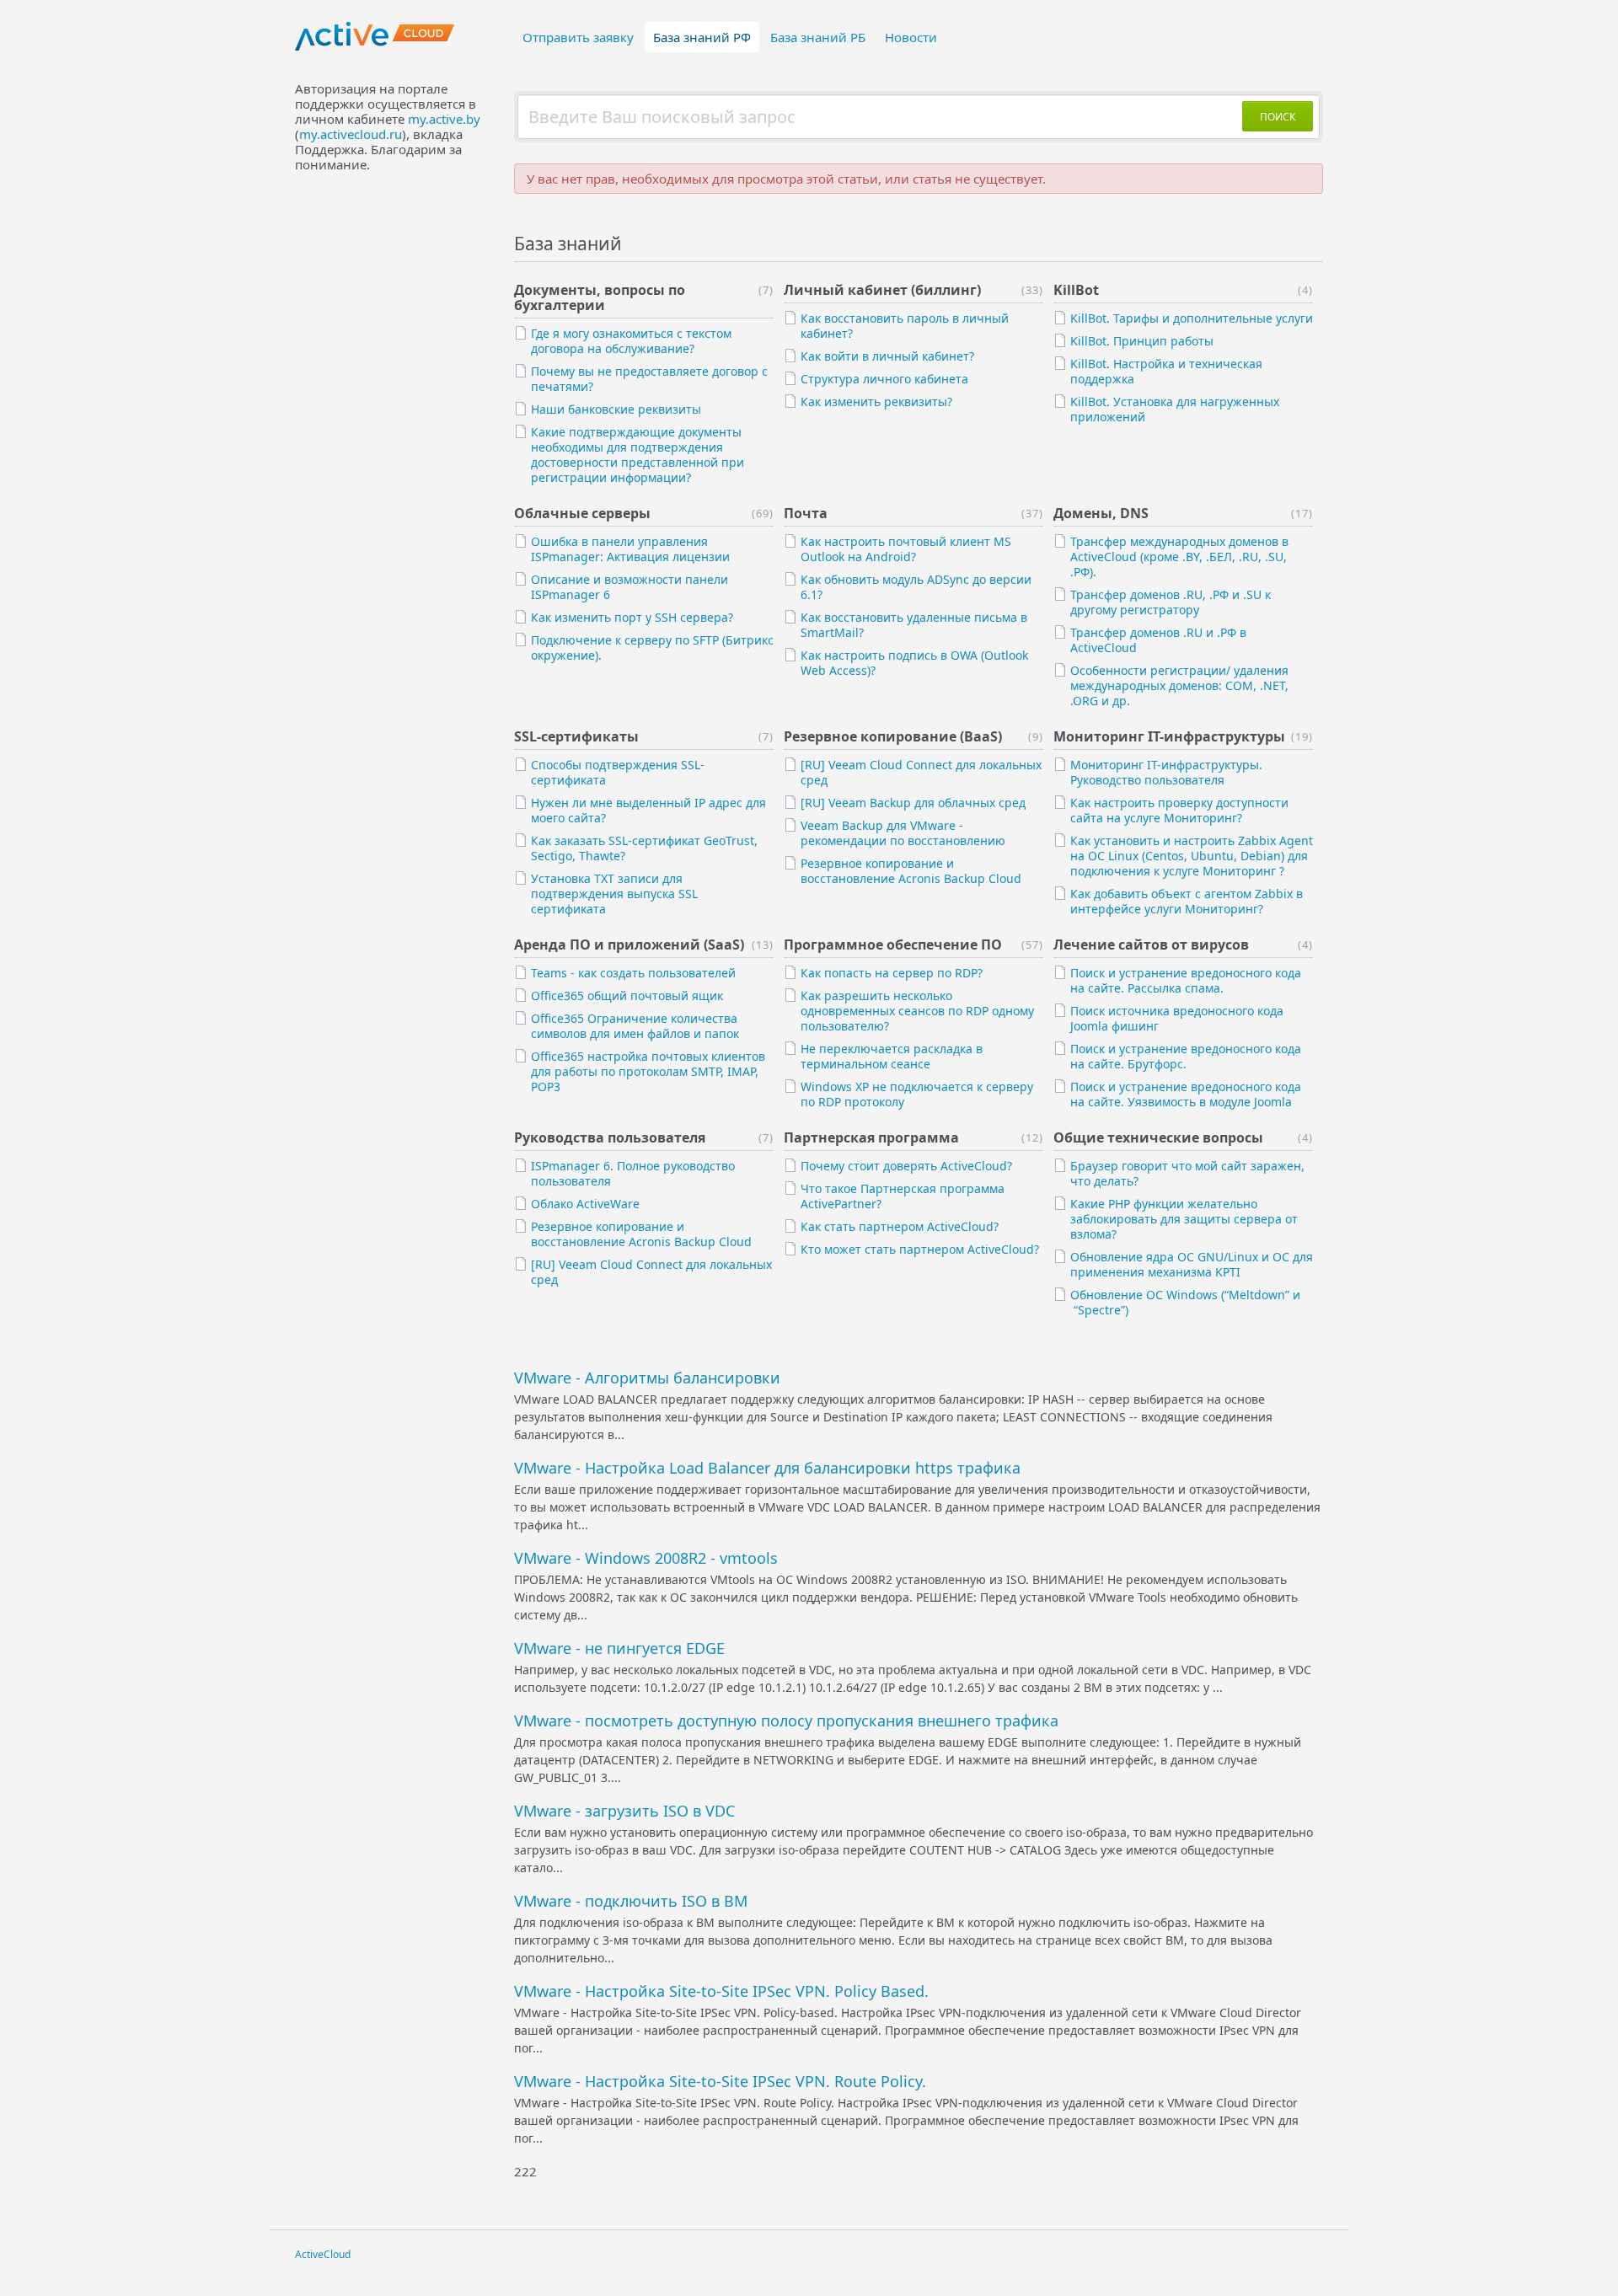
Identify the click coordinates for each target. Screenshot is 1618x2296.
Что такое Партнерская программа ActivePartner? (903, 1196)
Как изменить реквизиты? (876, 401)
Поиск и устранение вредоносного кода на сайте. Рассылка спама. (1186, 980)
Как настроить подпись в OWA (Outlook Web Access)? (914, 663)
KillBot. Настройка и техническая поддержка (1166, 371)
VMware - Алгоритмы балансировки (647, 1378)
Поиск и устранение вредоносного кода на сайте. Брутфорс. (1186, 1056)
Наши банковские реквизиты (616, 409)
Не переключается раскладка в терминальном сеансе (892, 1056)
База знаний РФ (702, 37)
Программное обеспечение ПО (893, 945)
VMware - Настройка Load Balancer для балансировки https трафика (767, 1468)
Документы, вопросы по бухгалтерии (600, 297)
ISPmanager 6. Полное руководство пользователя (633, 1173)
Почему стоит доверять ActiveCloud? (906, 1166)
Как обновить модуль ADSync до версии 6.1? (916, 587)
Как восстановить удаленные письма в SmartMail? (914, 625)
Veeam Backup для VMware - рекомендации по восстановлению (903, 833)
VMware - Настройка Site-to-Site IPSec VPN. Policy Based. (721, 1991)
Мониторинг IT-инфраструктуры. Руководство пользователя (1166, 772)
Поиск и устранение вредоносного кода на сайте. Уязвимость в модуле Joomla (1186, 1094)
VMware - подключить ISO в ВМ (631, 1901)
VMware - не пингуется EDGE (619, 1648)
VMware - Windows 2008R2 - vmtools (646, 1558)
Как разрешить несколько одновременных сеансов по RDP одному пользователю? (917, 1011)
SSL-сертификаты (576, 736)
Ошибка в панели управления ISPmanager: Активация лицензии (630, 549)
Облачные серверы (582, 513)
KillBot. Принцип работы (1142, 341)
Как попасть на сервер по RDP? (892, 973)
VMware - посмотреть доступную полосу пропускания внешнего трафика (786, 1721)
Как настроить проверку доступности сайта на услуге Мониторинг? (1179, 810)
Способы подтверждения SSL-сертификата (618, 772)
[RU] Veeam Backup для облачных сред (913, 803)
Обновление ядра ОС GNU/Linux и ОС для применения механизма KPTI (1192, 1264)
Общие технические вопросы (1158, 1137)
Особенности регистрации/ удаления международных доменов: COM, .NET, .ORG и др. (1179, 685)
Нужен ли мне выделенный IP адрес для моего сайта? (648, 810)
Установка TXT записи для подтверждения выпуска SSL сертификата (614, 894)
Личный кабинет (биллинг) (882, 290)
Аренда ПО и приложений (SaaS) (629, 945)
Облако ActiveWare (585, 1204)
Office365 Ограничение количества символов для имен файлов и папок (635, 1026)
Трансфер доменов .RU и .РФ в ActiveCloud (1158, 640)
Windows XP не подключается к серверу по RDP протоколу (917, 1094)
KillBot (1076, 290)
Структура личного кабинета (884, 379)
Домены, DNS (1101, 513)
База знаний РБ (818, 37)
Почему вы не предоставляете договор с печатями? (649, 379)
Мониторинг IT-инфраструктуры (1169, 736)
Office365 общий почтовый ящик (627, 995)
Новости (911, 37)
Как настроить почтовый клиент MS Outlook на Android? (906, 549)
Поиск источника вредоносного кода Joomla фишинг (1177, 1018)
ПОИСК (1278, 117)
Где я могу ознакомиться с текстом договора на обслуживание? (631, 341)
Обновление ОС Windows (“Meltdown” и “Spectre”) (1185, 1302)
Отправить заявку (578, 37)
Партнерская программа (871, 1137)
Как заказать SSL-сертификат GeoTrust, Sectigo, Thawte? (644, 848)
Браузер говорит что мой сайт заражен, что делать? (1187, 1173)
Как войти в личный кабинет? (887, 356)
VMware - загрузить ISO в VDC (624, 1811)
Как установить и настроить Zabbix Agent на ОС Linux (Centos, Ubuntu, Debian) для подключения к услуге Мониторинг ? (1192, 856)
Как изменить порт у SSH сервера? (632, 617)
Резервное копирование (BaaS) (893, 736)
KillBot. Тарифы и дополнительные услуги (1192, 318)
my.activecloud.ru (351, 134)
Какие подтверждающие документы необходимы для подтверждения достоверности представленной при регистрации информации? (638, 455)
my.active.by (444, 119)
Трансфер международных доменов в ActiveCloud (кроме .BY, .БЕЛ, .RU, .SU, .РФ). (1179, 557)
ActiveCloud (323, 2254)
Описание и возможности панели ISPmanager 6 (630, 587)
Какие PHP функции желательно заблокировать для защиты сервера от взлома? (1184, 1219)
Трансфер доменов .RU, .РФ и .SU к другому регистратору (1171, 602)
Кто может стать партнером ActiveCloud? (920, 1249)
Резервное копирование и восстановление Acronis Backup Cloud (911, 871)
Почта (806, 513)
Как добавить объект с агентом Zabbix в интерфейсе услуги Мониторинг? (1187, 901)
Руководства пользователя (610, 1137)
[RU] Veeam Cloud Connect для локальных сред (921, 772)
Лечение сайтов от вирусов (1151, 945)
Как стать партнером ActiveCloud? (900, 1226)
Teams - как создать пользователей (633, 973)
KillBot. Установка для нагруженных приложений (1175, 409)
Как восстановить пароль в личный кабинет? (905, 326)
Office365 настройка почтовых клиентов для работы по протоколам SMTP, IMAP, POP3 (648, 1071)
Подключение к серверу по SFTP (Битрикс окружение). (652, 648)
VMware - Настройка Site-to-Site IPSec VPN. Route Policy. (720, 2081)
